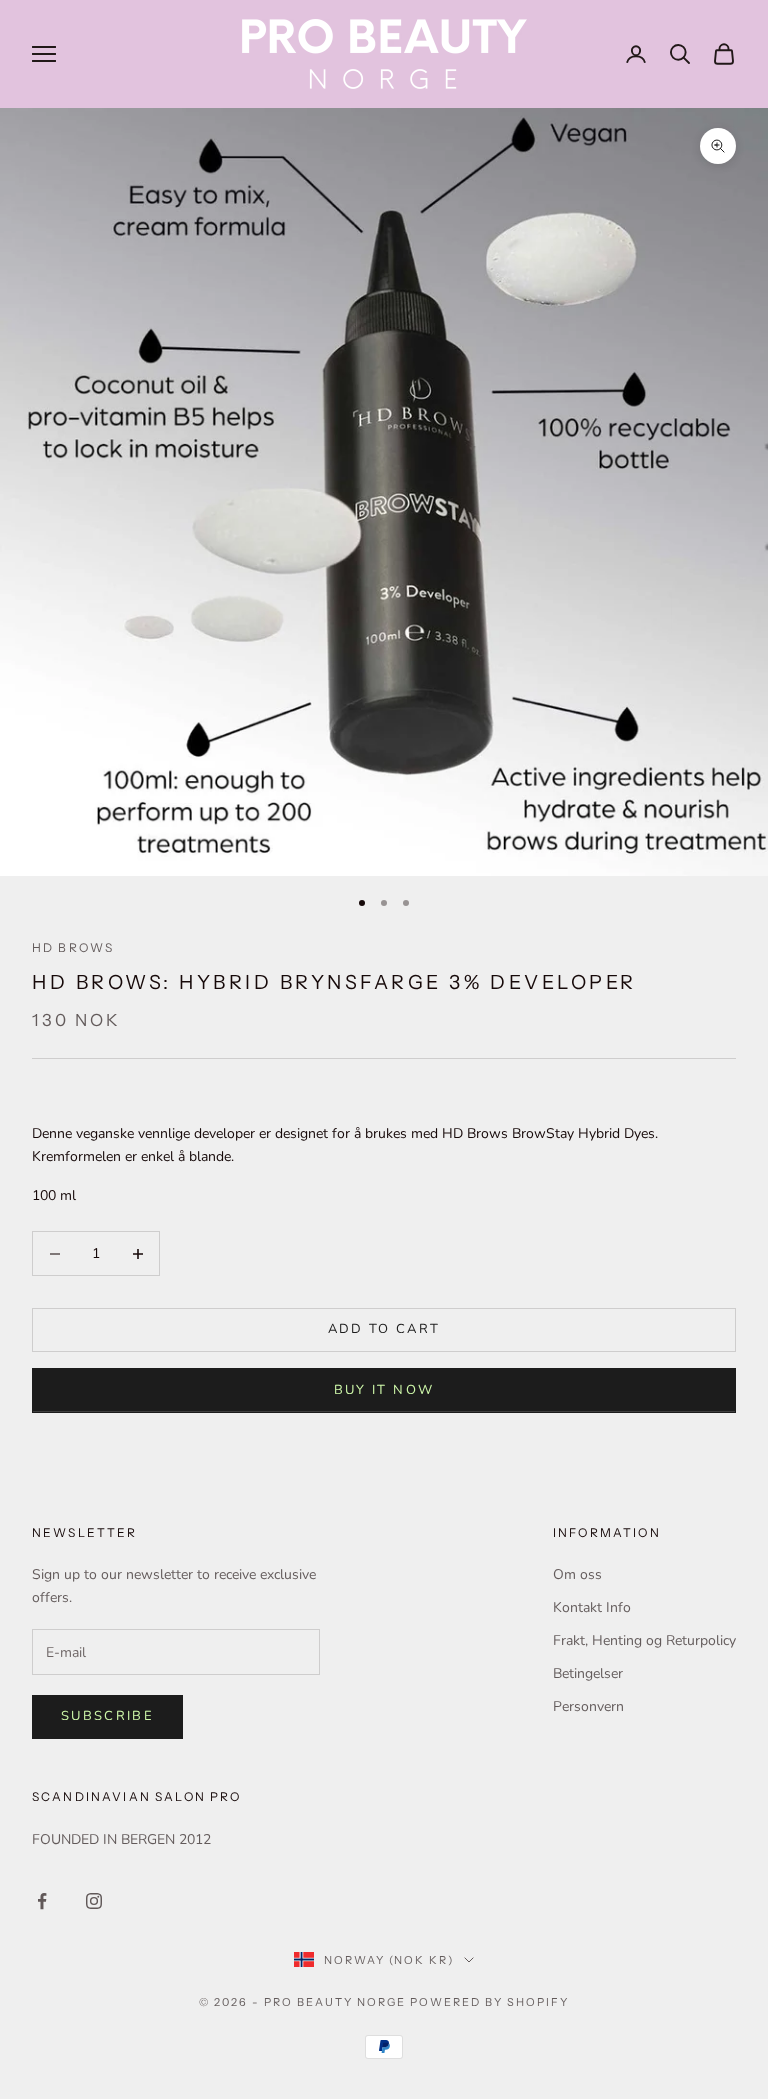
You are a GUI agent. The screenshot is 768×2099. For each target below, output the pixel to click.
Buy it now (384, 1390)
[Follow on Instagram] (94, 1901)
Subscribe (107, 1716)
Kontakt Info (592, 1607)
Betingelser (588, 1673)
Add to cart (384, 1329)
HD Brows (73, 947)
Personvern (588, 1706)
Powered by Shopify (489, 2002)
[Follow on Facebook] (42, 1901)
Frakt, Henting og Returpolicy (644, 1640)
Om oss (577, 1574)
